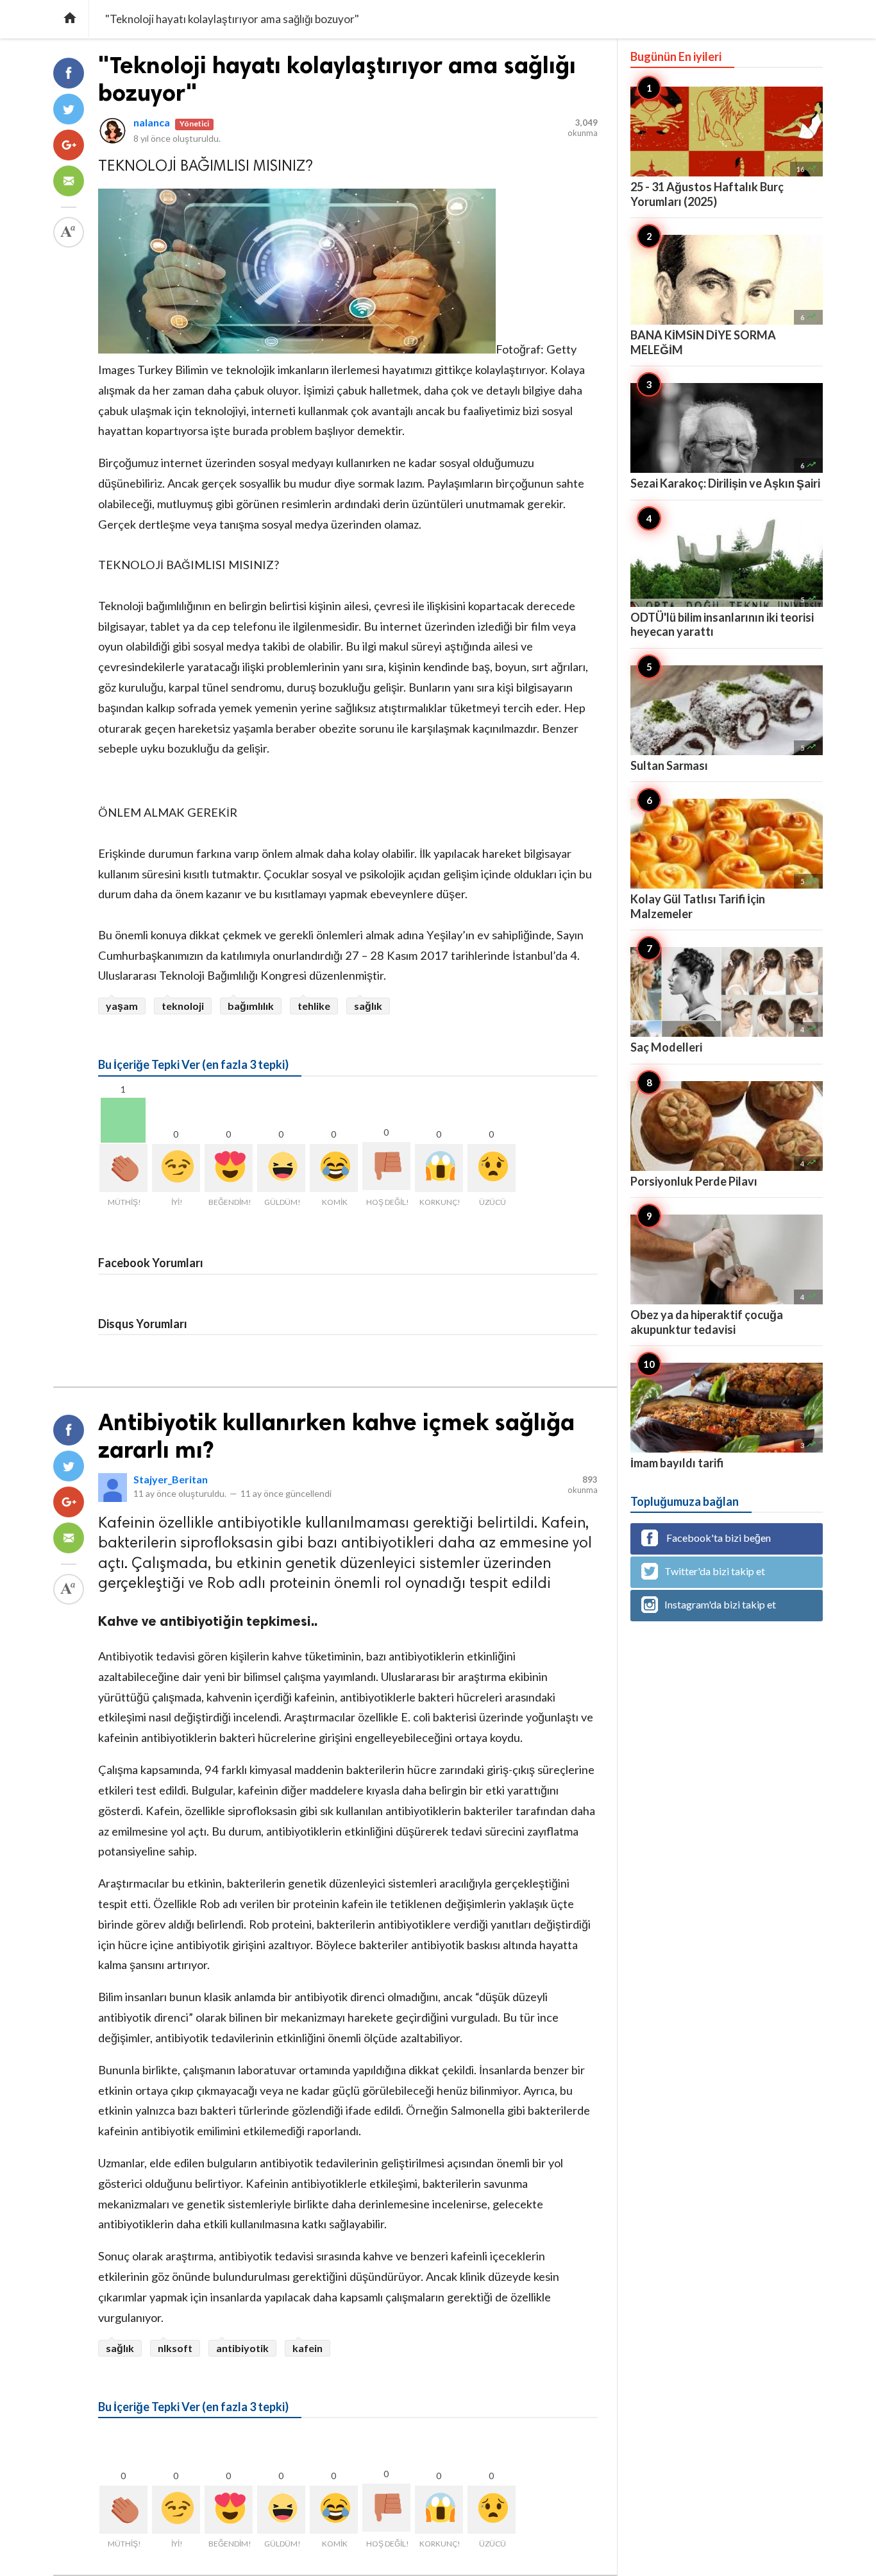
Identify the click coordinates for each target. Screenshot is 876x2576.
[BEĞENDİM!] (229, 1168)
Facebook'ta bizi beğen (718, 1538)
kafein (307, 2348)
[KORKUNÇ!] (439, 1168)
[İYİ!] (176, 1168)
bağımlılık (251, 1006)
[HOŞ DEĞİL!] (386, 1166)
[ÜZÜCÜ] (492, 1168)
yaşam (122, 1006)
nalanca (152, 122)
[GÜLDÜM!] (281, 1168)
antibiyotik (242, 2348)
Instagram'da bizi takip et (720, 1604)
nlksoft (175, 2348)
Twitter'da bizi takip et (715, 1571)
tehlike (314, 1006)
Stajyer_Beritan (171, 1479)
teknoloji (183, 1006)
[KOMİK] (334, 1168)
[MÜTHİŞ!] (123, 1168)
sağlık (368, 1006)
